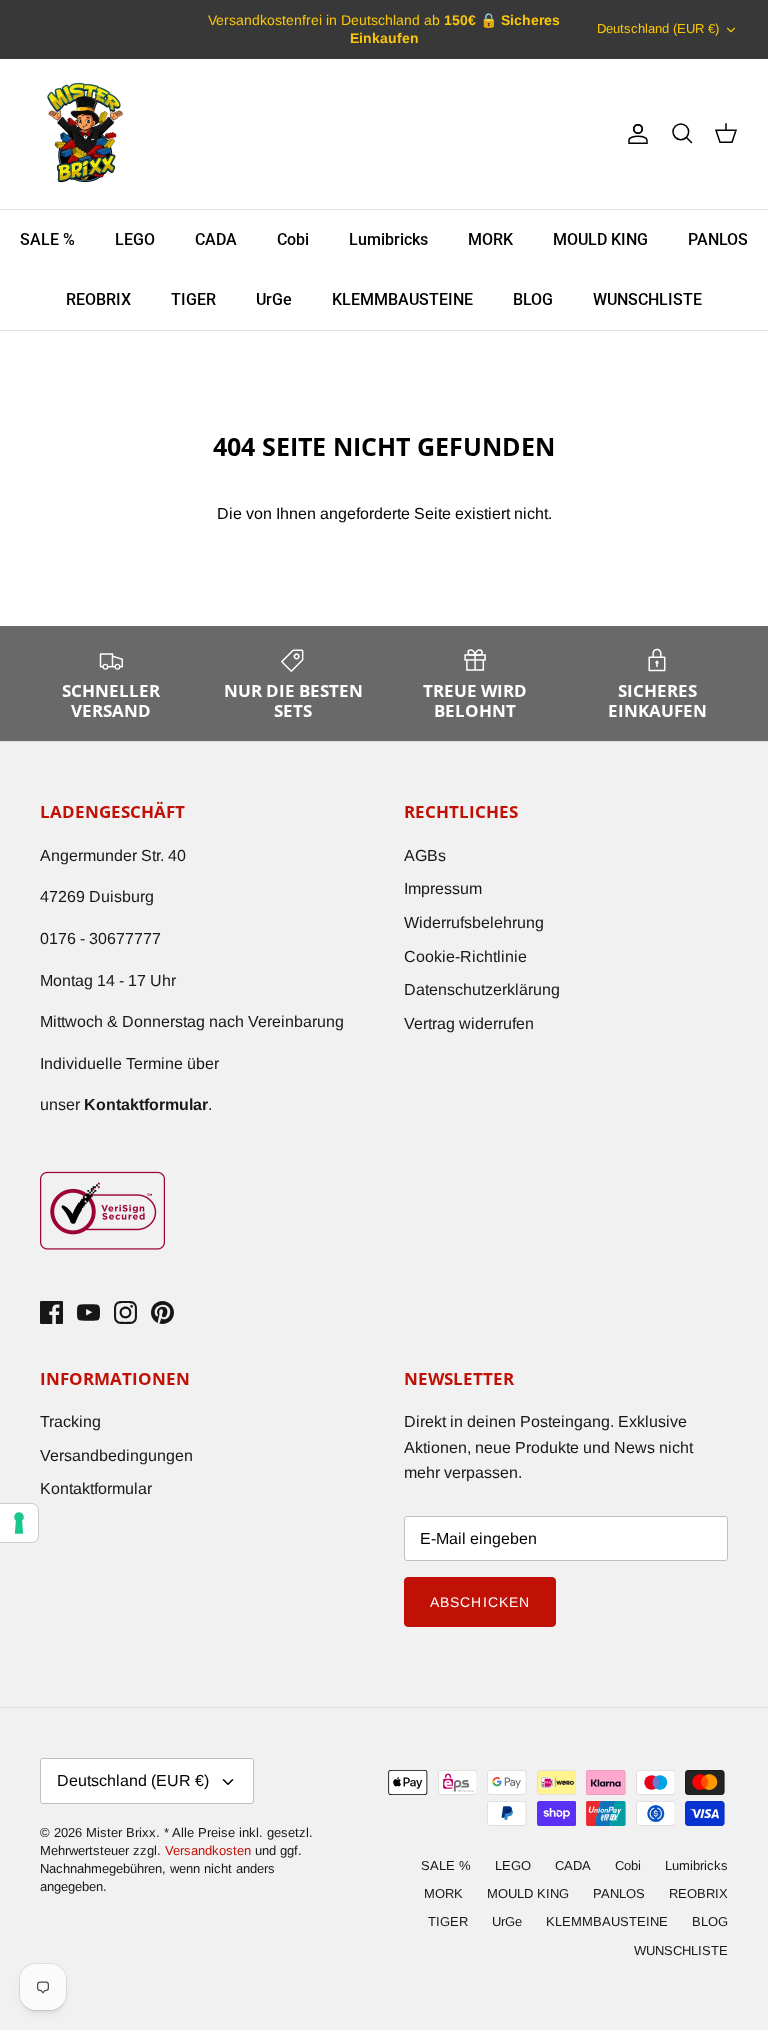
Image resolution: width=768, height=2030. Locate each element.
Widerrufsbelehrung (474, 922)
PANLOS (718, 239)
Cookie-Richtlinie (465, 956)
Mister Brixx (121, 1832)
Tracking (70, 1421)
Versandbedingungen (116, 1455)
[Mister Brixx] (85, 134)
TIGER (193, 299)
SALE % (47, 239)
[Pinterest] (162, 1312)
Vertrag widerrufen (469, 1023)
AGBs (425, 855)
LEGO (135, 239)
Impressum (443, 888)
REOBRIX (98, 299)
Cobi (293, 239)
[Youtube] (88, 1312)
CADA (216, 239)
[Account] (634, 134)
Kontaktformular (96, 1488)
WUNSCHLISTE (647, 299)
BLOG (533, 299)
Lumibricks (388, 239)
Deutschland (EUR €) (658, 28)
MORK (490, 239)
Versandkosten (210, 1850)
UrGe (274, 299)
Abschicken (480, 1602)
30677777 (125, 938)
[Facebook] (51, 1312)
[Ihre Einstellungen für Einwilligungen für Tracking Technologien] (19, 1523)
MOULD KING (600, 239)
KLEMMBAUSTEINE (402, 299)
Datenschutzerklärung (482, 989)
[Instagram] (125, 1312)
